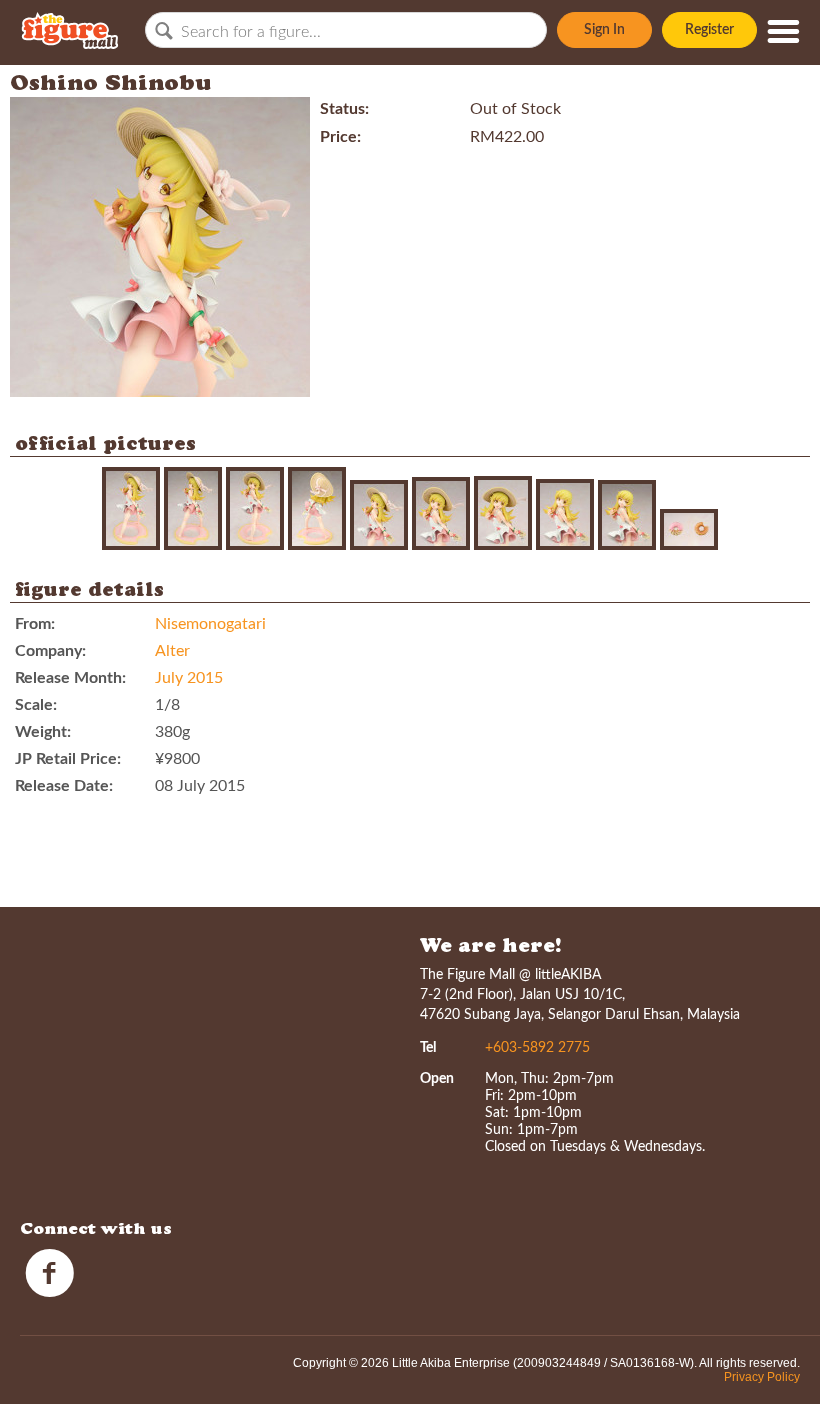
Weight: (43, 732)
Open (437, 1079)
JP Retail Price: (68, 759)
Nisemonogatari (210, 624)
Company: (50, 651)
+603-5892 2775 (537, 1048)
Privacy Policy (762, 1377)
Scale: (36, 705)
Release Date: (64, 786)
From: (35, 624)
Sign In (604, 30)
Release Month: (70, 678)
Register (709, 30)
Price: (340, 137)
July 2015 (189, 678)
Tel (428, 1048)
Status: (344, 109)
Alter (172, 651)
